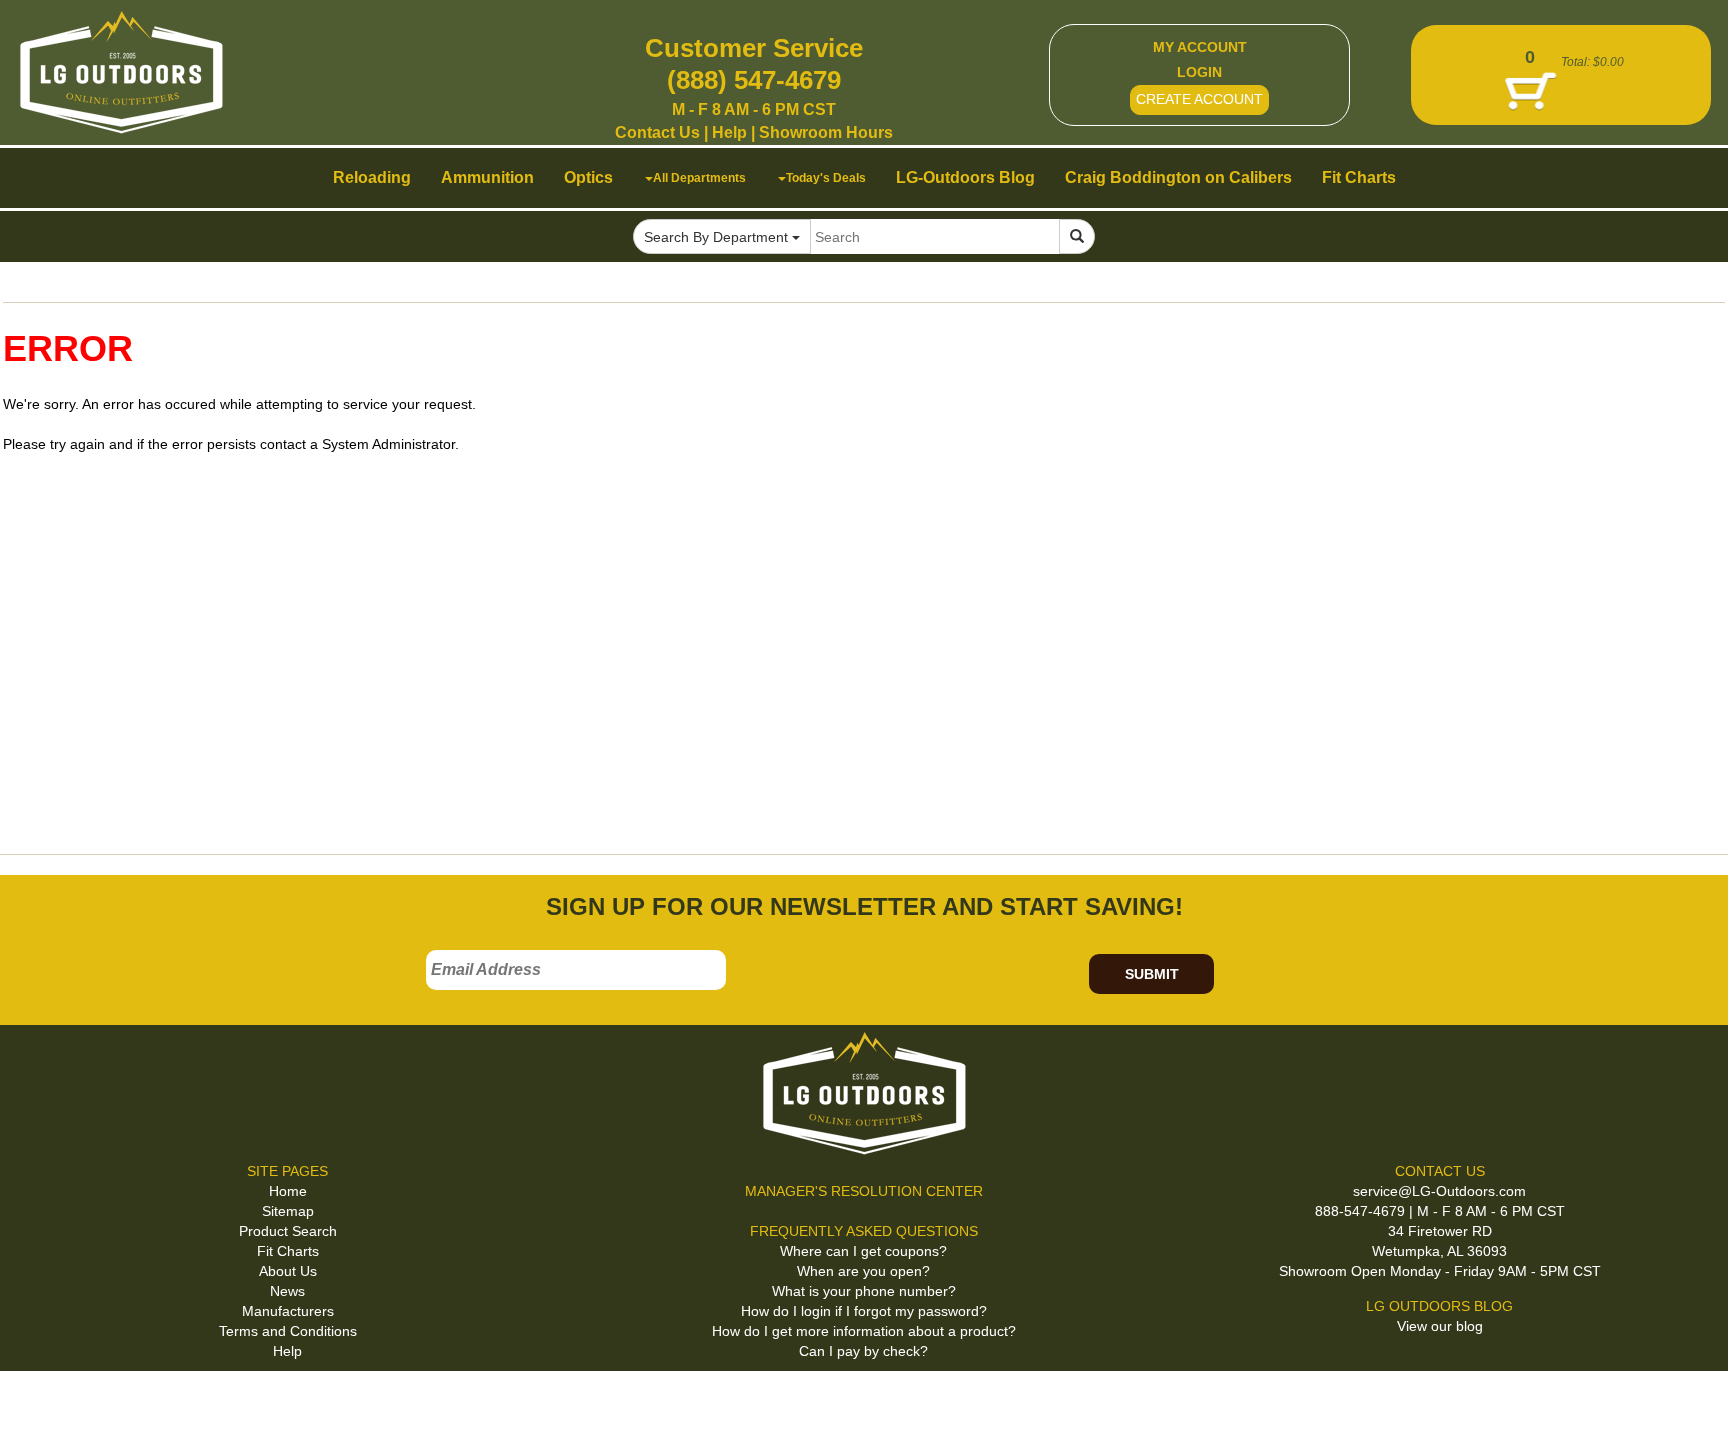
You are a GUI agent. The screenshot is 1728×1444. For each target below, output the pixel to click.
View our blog (1440, 1326)
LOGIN (1199, 72)
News (287, 1291)
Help (729, 132)
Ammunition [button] (487, 177)
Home (288, 1191)
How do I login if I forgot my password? (864, 1311)
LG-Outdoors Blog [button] (965, 177)
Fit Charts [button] (1359, 177)
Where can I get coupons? (863, 1251)
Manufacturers (288, 1311)
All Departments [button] (699, 177)
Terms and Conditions (288, 1331)
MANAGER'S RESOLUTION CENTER (864, 1191)
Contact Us (657, 132)
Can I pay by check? (863, 1351)
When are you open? (863, 1271)
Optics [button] (588, 177)
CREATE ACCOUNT (1199, 99)
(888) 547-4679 (754, 80)
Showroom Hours (826, 132)
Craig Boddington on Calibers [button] (1178, 177)
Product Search (288, 1231)
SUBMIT (1152, 974)
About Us (288, 1271)
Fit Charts (288, 1251)
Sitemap (288, 1211)
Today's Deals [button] (826, 177)
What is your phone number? (864, 1291)
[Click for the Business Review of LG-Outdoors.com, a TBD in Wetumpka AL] (39, 1404)
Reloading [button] (372, 177)
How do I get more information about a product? (864, 1331)
